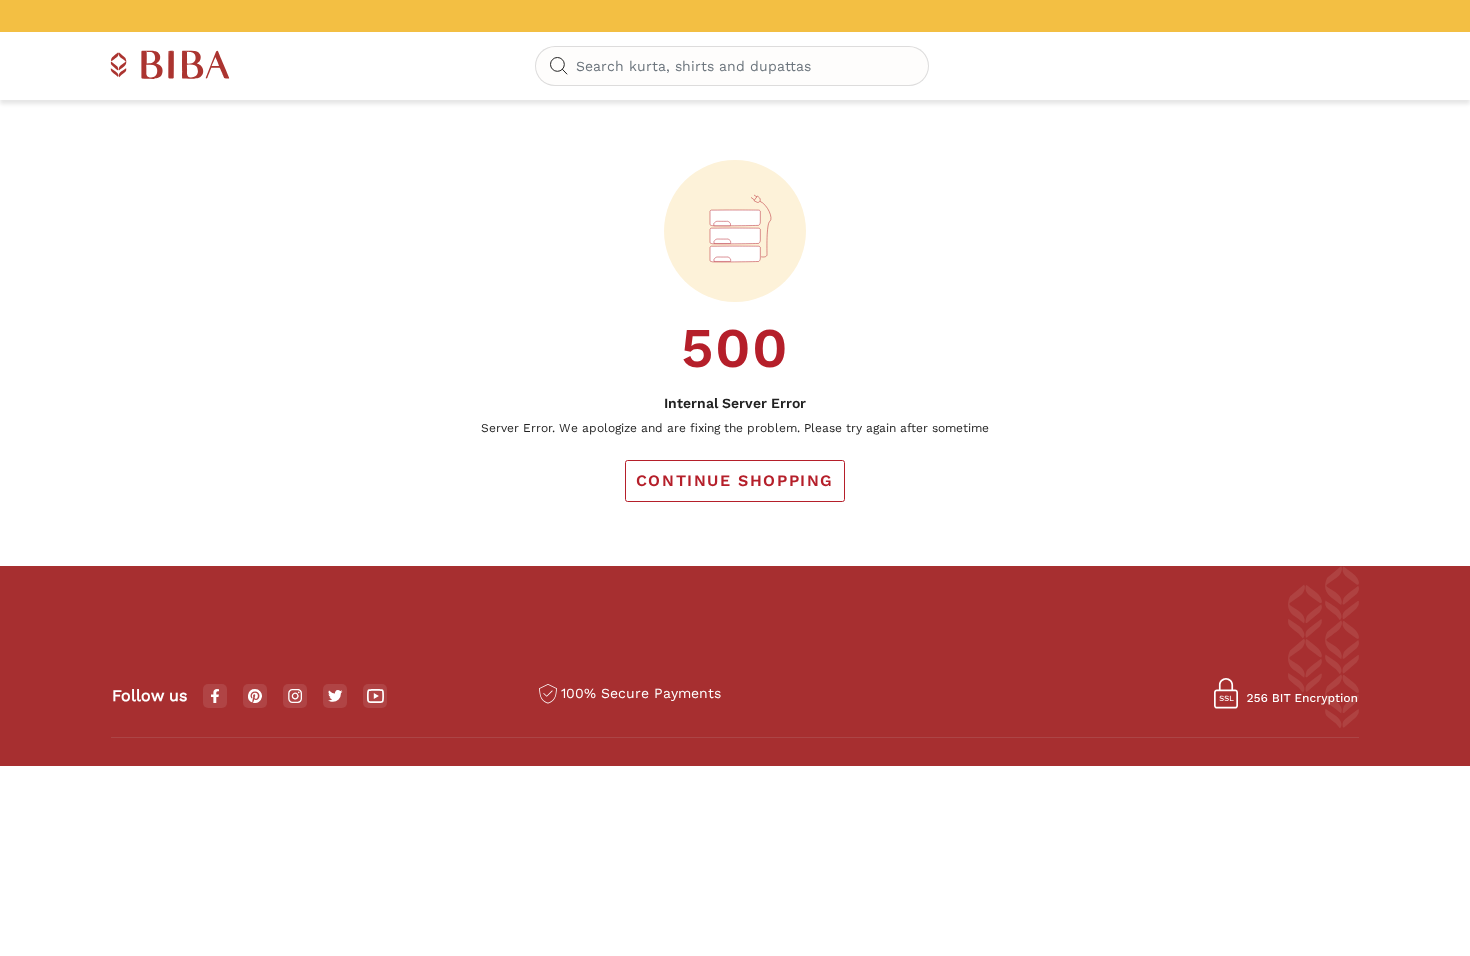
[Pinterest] (255, 697)
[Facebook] (215, 697)
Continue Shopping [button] (735, 480)
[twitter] (335, 696)
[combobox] (732, 66)
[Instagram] (295, 697)
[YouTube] (375, 697)
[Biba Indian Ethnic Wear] (170, 66)
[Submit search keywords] (559, 67)
